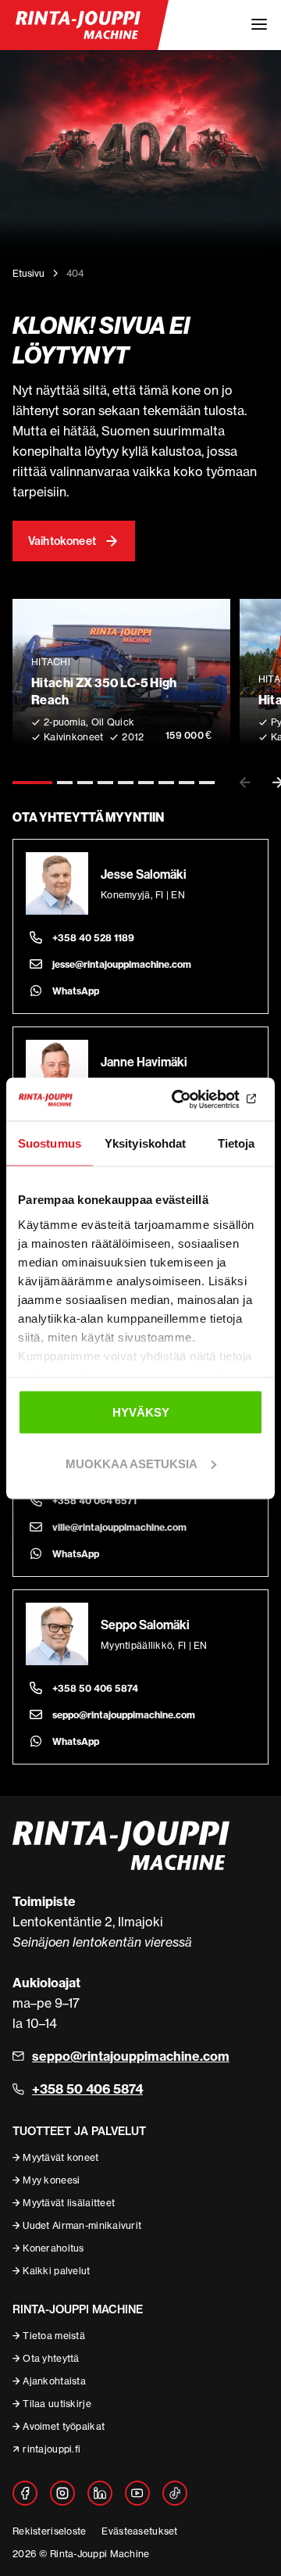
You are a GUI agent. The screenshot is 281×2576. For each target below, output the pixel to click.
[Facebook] (25, 2493)
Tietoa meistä (54, 2336)
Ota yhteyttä (51, 2358)
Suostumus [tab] (50, 1143)
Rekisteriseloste (49, 2531)
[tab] (32, 783)
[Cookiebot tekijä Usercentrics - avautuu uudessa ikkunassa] (198, 1099)
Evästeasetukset (139, 2531)
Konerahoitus (53, 2248)
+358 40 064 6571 (94, 1501)
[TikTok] (175, 2493)
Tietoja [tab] (237, 1143)
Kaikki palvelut (56, 2271)
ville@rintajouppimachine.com (119, 1527)
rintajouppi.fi (52, 2449)
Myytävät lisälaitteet (69, 2203)
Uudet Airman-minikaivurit (82, 2225)
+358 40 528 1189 (93, 938)
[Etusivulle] (78, 25)
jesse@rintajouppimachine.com (122, 964)
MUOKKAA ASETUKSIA (132, 1463)
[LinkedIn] (100, 2493)
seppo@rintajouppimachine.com (124, 1715)
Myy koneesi (51, 2180)
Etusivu (28, 273)
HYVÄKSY (141, 1412)
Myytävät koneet (60, 2157)
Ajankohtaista (54, 2381)
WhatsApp (76, 991)
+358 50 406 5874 (95, 1688)
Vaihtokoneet (62, 541)
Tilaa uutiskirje (57, 2404)
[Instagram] (62, 2493)
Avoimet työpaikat (64, 2426)
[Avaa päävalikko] (259, 25)
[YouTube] (137, 2493)
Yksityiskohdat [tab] (145, 1143)
